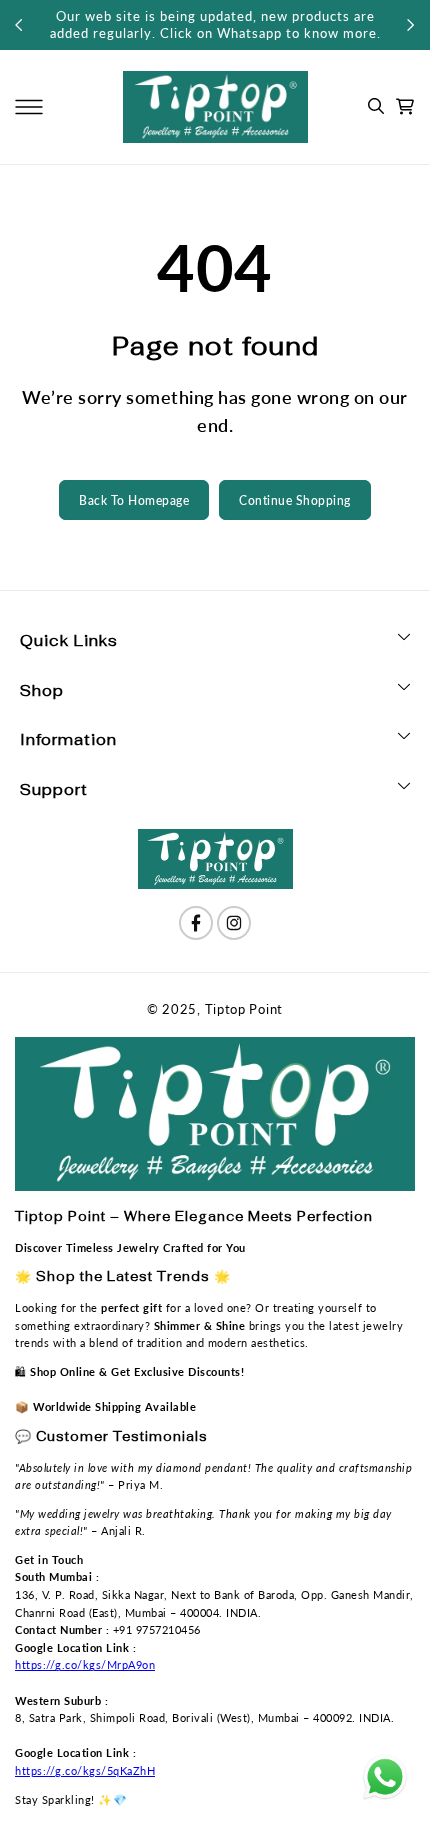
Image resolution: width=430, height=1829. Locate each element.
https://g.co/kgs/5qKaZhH (85, 1770)
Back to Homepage (134, 500)
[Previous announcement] (19, 25)
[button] (29, 107)
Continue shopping (295, 500)
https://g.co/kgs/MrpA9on (85, 1664)
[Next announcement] (411, 25)
